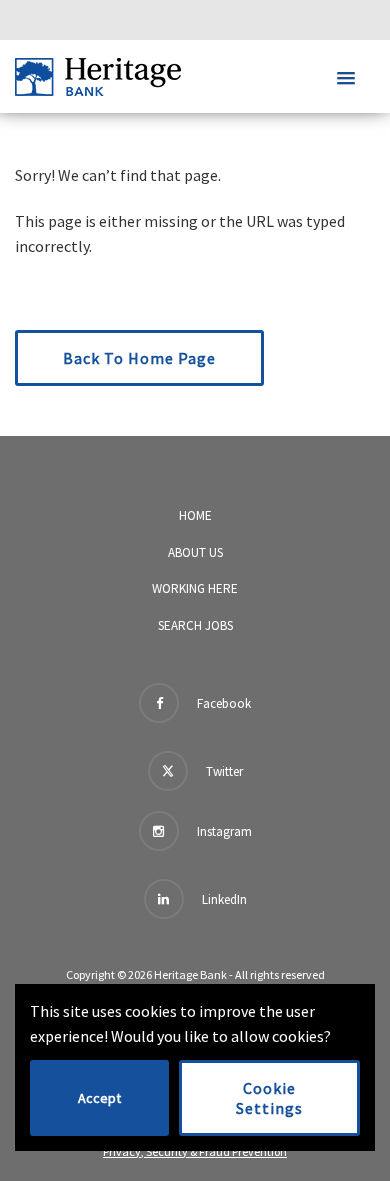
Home (195, 515)
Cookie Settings (269, 1098)
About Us (195, 552)
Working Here (195, 588)
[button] (346, 79)
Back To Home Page (139, 358)
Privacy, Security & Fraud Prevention (195, 1151)
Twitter (223, 771)
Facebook (222, 703)
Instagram (223, 831)
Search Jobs (195, 625)
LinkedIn (223, 899)
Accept (99, 1098)
